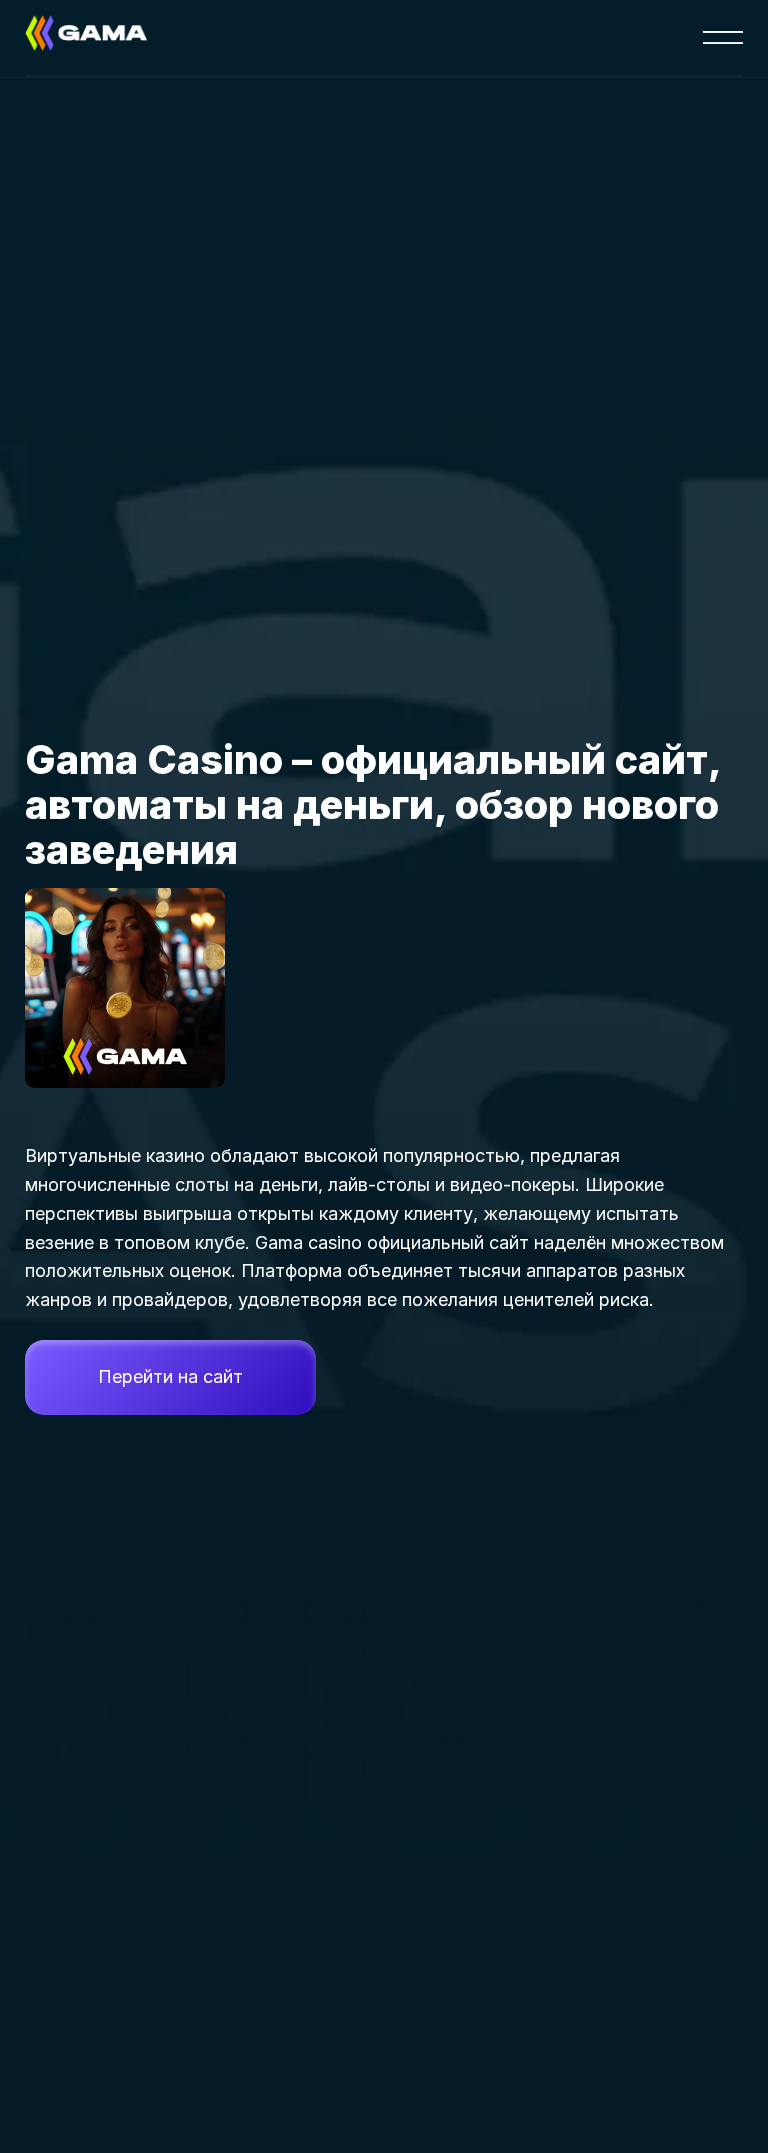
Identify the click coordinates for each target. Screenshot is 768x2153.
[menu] (723, 38)
